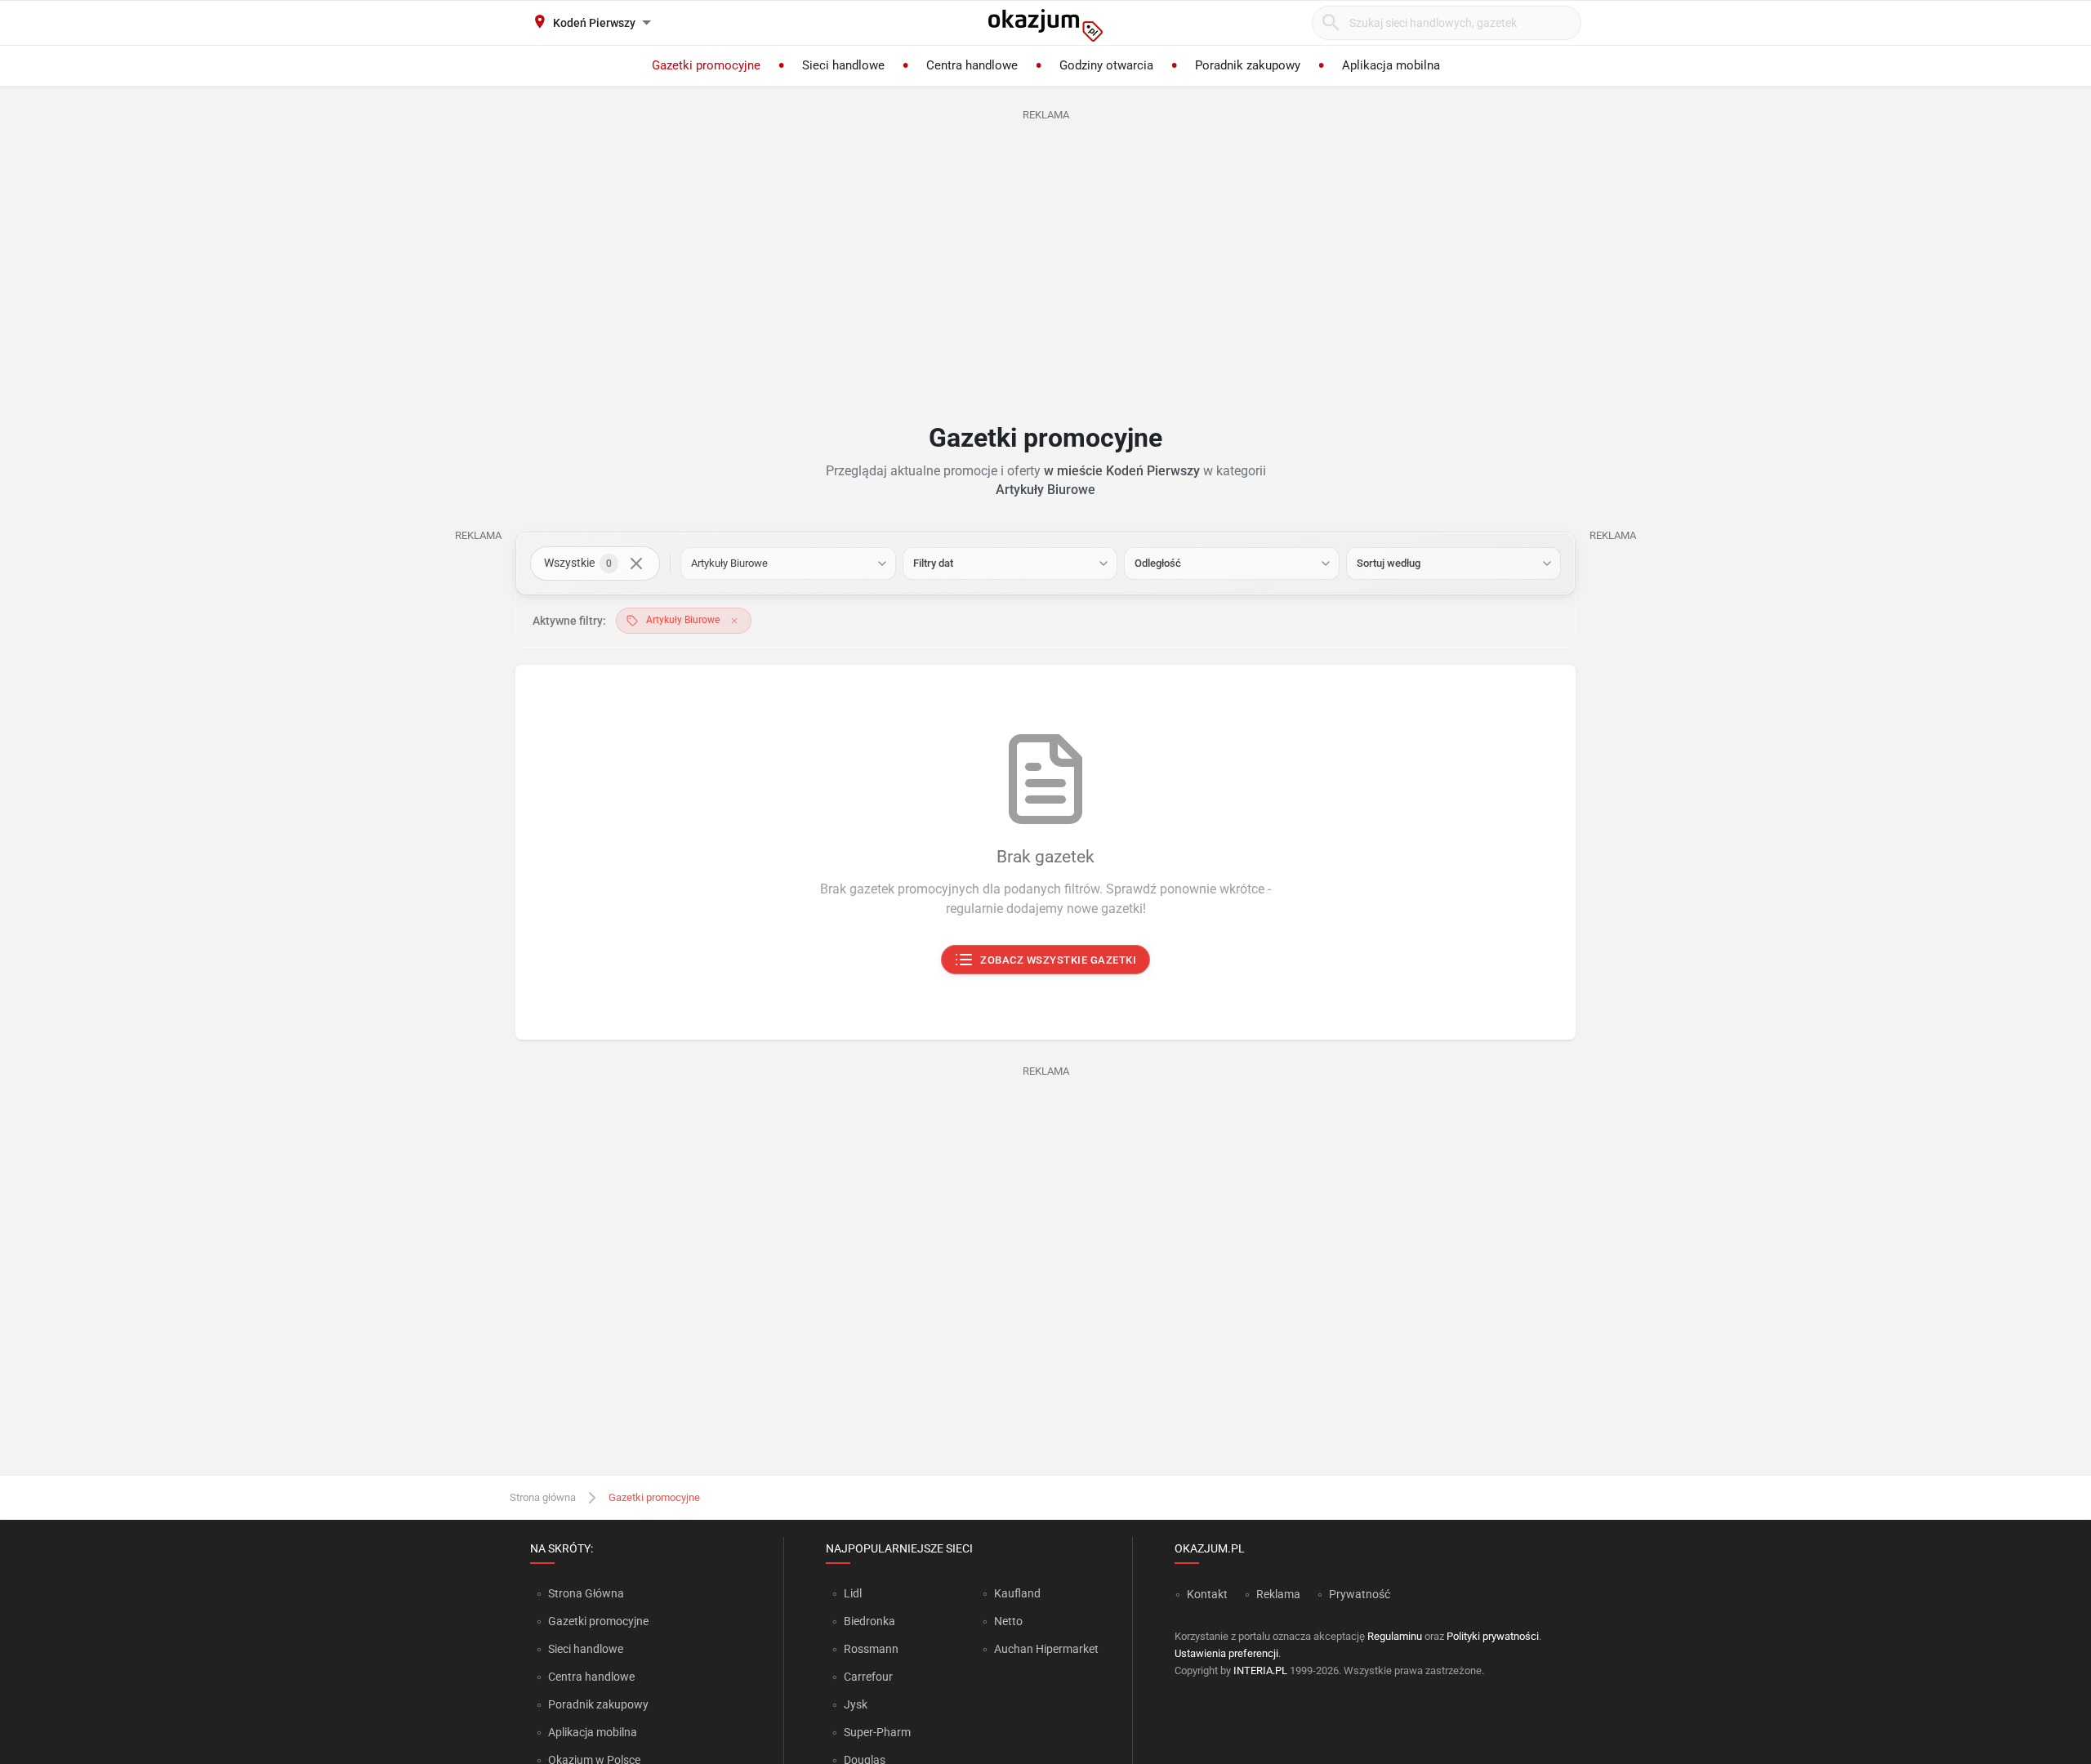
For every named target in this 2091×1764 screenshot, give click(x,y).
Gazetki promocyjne (598, 1621)
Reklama (1278, 1594)
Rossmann (871, 1649)
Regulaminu (1395, 1636)
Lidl (853, 1593)
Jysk (856, 1704)
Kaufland (1017, 1593)
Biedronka (869, 1621)
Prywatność (1360, 1594)
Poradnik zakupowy (598, 1704)
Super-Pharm (877, 1732)
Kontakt (1207, 1594)
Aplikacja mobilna (593, 1732)
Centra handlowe (591, 1677)
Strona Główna (586, 1593)
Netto (1008, 1621)
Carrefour (868, 1677)
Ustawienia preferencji (1226, 1653)
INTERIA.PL (1260, 1670)
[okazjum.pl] (1045, 25)
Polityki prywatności (1493, 1636)
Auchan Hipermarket (1046, 1649)
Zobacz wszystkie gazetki (1059, 960)
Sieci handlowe (586, 1649)
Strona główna (543, 1497)
